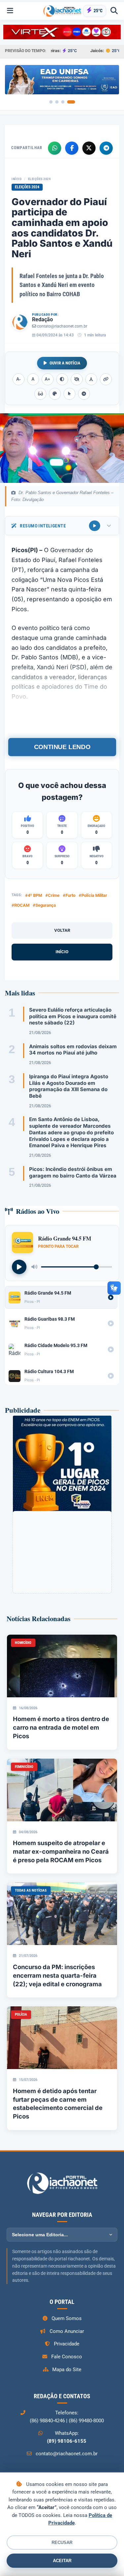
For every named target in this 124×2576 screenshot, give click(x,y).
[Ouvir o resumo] (95, 526)
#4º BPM (34, 895)
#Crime (52, 895)
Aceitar (62, 2561)
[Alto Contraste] (62, 379)
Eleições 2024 (40, 179)
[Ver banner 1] (51, 102)
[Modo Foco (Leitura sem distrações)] (40, 394)
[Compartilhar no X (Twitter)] (89, 148)
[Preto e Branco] (77, 379)
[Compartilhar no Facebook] (72, 148)
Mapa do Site (67, 2370)
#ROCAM (21, 905)
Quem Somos (67, 2318)
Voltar (62, 930)
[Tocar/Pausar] (19, 1267)
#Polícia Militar (93, 895)
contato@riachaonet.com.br (62, 326)
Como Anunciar (67, 2331)
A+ (47, 379)
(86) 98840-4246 (47, 2421)
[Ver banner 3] (63, 102)
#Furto (69, 895)
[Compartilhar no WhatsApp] (55, 148)
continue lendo (62, 747)
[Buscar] (114, 11)
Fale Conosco (67, 2357)
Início (17, 179)
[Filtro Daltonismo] (55, 394)
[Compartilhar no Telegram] (106, 148)
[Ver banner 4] (71, 102)
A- (18, 379)
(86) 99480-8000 (86, 2421)
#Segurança (44, 905)
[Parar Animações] (84, 394)
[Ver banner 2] (57, 102)
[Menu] (10, 11)
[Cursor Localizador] (69, 394)
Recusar (62, 2543)
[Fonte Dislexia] (91, 379)
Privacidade (67, 2344)
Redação (42, 319)
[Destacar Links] (106, 379)
